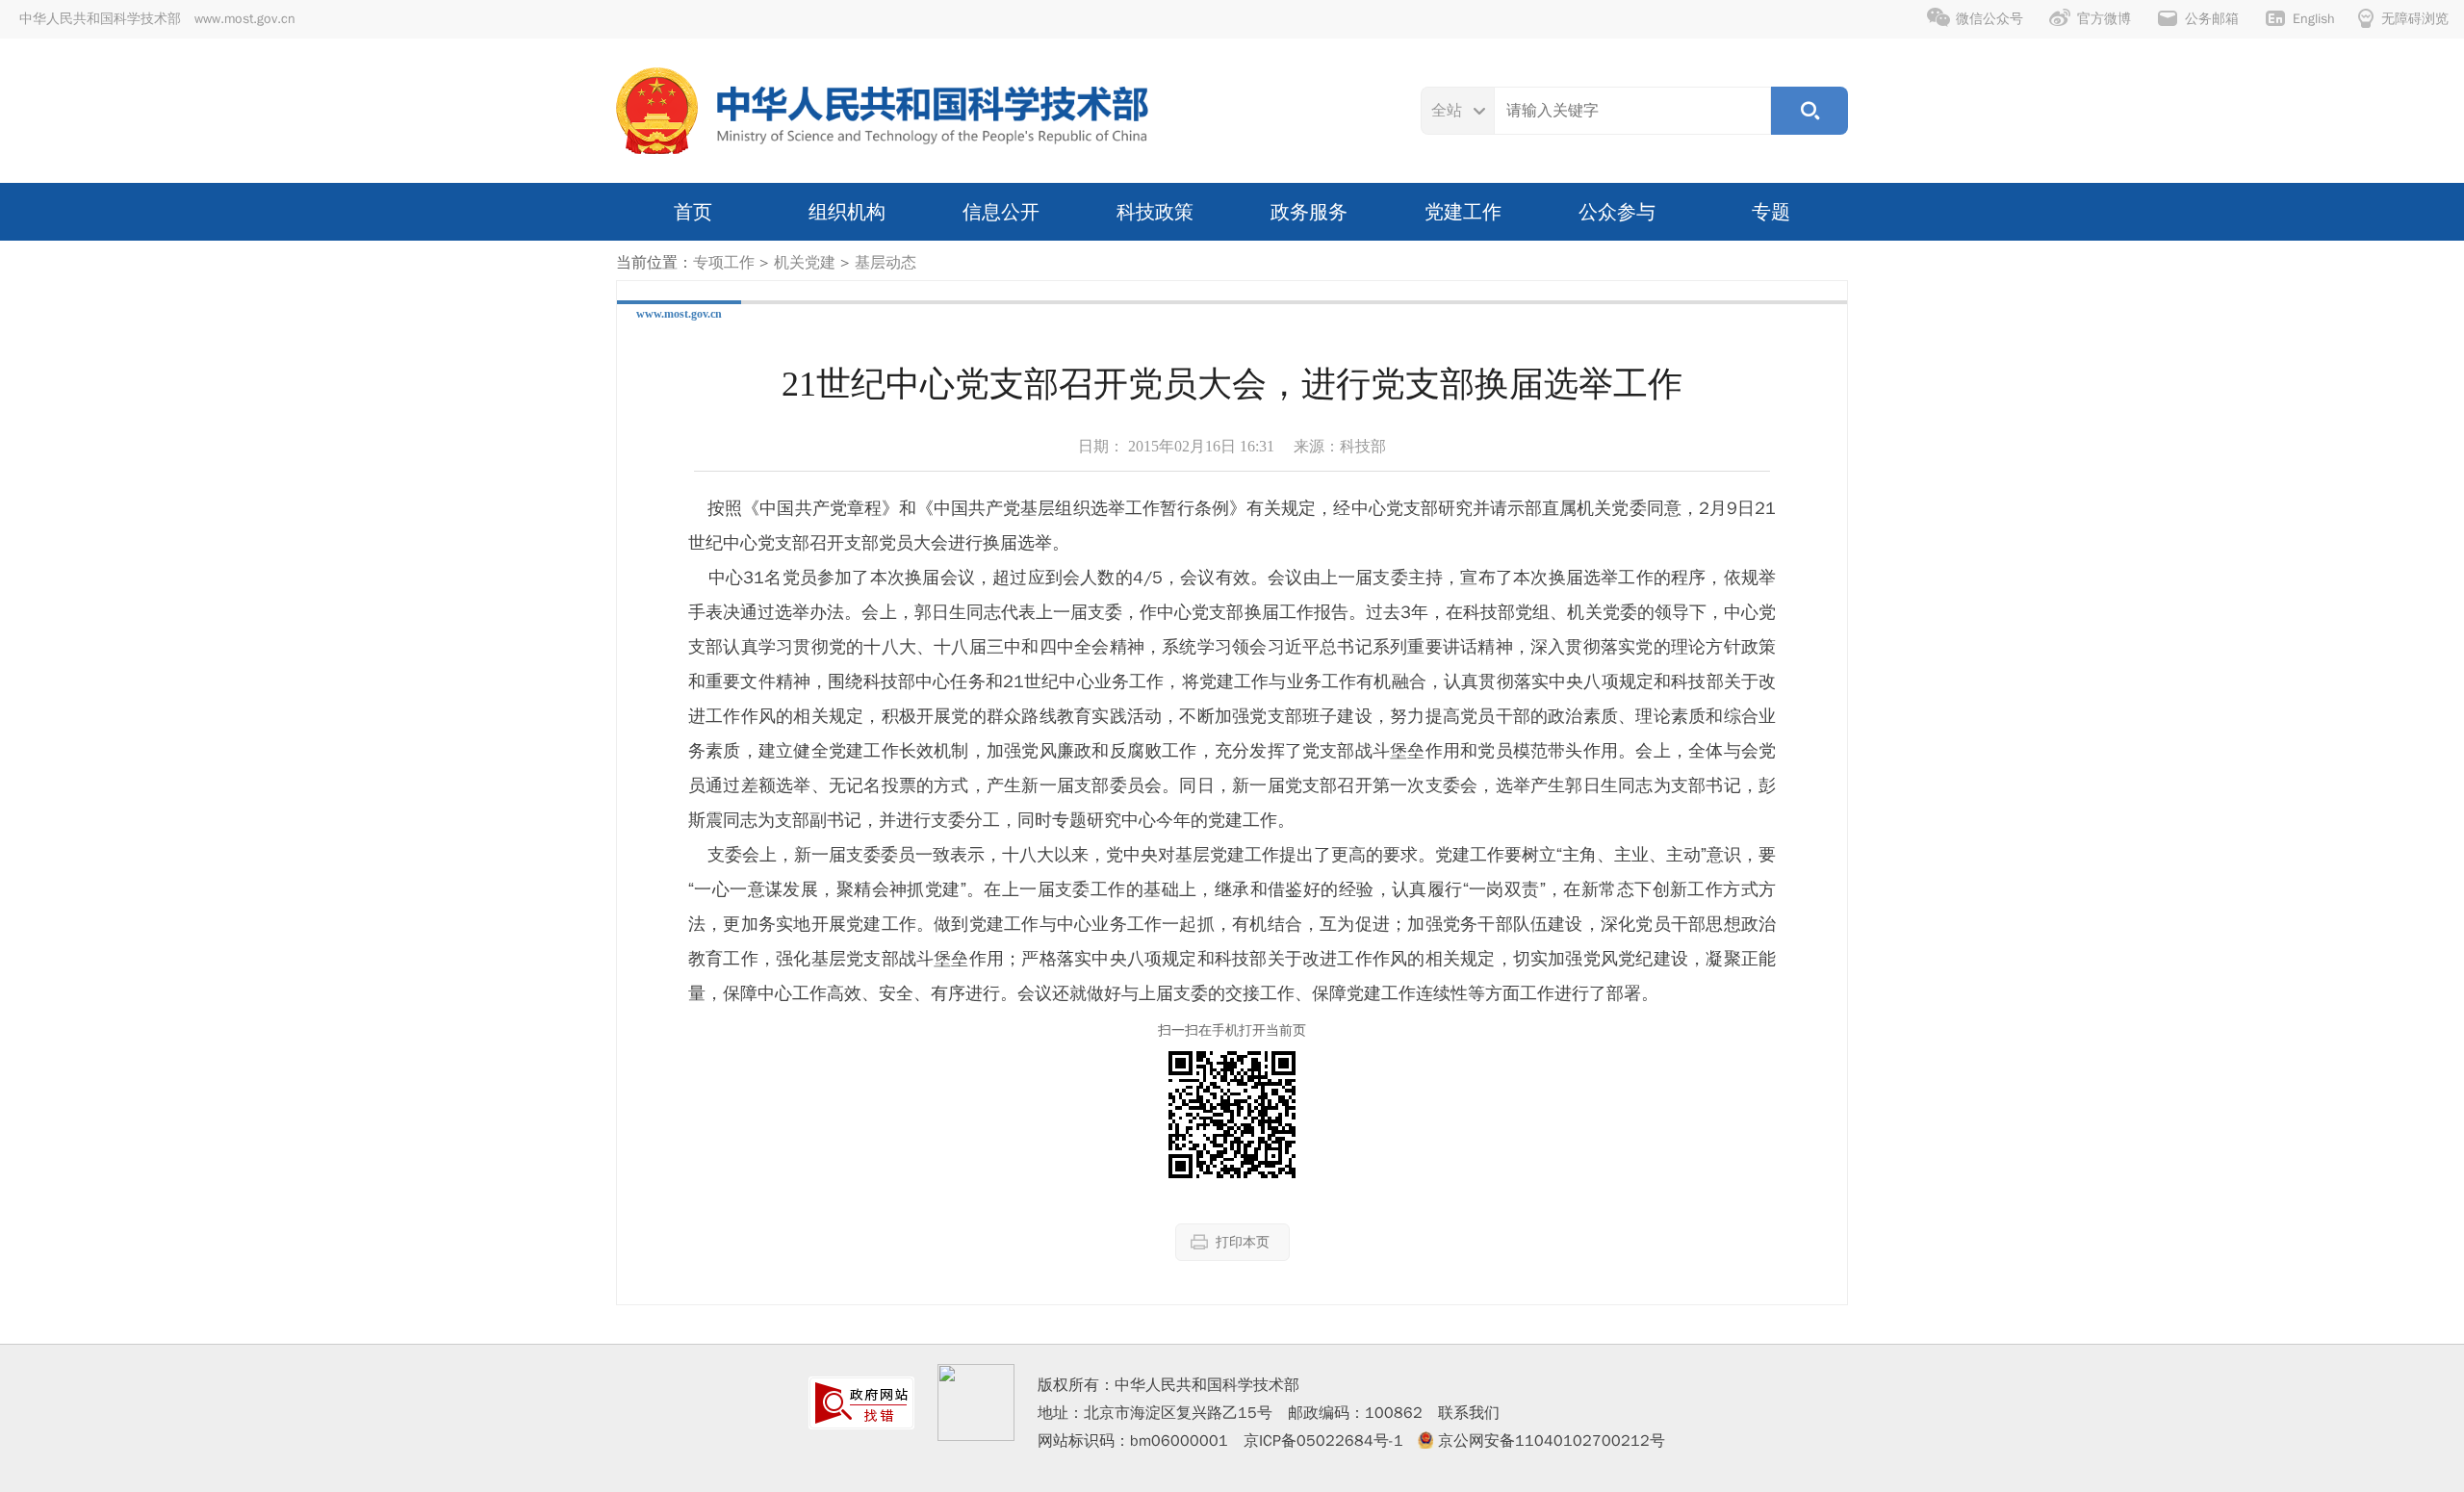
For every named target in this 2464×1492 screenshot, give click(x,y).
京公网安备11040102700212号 (1552, 1441)
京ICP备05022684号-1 (1323, 1441)
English (2314, 19)
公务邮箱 (2212, 19)
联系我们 (1469, 1413)
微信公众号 (1989, 19)
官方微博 (2104, 19)
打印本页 (1243, 1242)
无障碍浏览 (2415, 19)
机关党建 (805, 263)
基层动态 (885, 263)
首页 (693, 212)
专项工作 (724, 263)
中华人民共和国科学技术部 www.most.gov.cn (157, 19)
